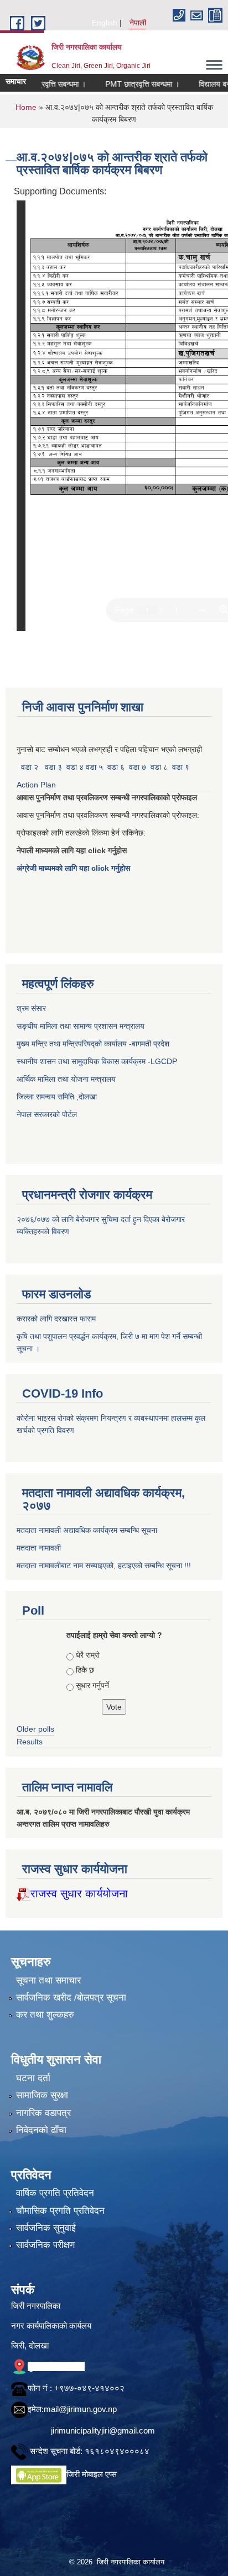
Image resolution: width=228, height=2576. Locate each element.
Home (26, 107)
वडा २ (30, 767)
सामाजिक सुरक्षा (42, 2095)
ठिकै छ (85, 1670)
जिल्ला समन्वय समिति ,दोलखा (58, 1097)
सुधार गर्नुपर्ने (92, 1685)
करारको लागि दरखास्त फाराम (56, 1319)
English (105, 23)
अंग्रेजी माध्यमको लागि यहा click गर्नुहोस (74, 868)
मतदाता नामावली (39, 1548)
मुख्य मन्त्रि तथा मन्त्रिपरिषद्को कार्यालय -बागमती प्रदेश (95, 1044)
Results (30, 1742)
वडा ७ (138, 767)
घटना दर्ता (33, 2078)
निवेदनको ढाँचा (41, 2130)
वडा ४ (76, 767)
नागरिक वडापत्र (43, 2113)
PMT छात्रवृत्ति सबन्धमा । (127, 84)
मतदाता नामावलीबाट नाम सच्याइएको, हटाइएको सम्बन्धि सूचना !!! (104, 1565)
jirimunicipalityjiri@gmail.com (103, 2430)
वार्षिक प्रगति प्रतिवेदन (55, 2193)
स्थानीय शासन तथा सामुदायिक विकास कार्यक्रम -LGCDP (97, 1061)
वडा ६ (116, 767)
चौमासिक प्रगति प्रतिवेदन (60, 2211)
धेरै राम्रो (88, 1655)
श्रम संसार (32, 1008)
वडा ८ (159, 767)
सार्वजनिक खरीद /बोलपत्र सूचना (71, 1998)
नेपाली (138, 23)
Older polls (35, 1729)
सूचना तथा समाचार (48, 1980)
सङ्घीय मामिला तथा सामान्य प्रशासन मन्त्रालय (81, 1026)
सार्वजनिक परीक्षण (45, 2245)
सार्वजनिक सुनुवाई (46, 2228)
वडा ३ (53, 767)
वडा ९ (181, 767)
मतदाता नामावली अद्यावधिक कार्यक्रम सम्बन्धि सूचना (87, 1530)
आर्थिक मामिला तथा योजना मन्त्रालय (66, 1079)
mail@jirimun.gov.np (80, 2409)
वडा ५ (94, 767)
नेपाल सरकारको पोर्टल (47, 1114)
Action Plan (37, 785)
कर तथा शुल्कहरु (45, 2015)
